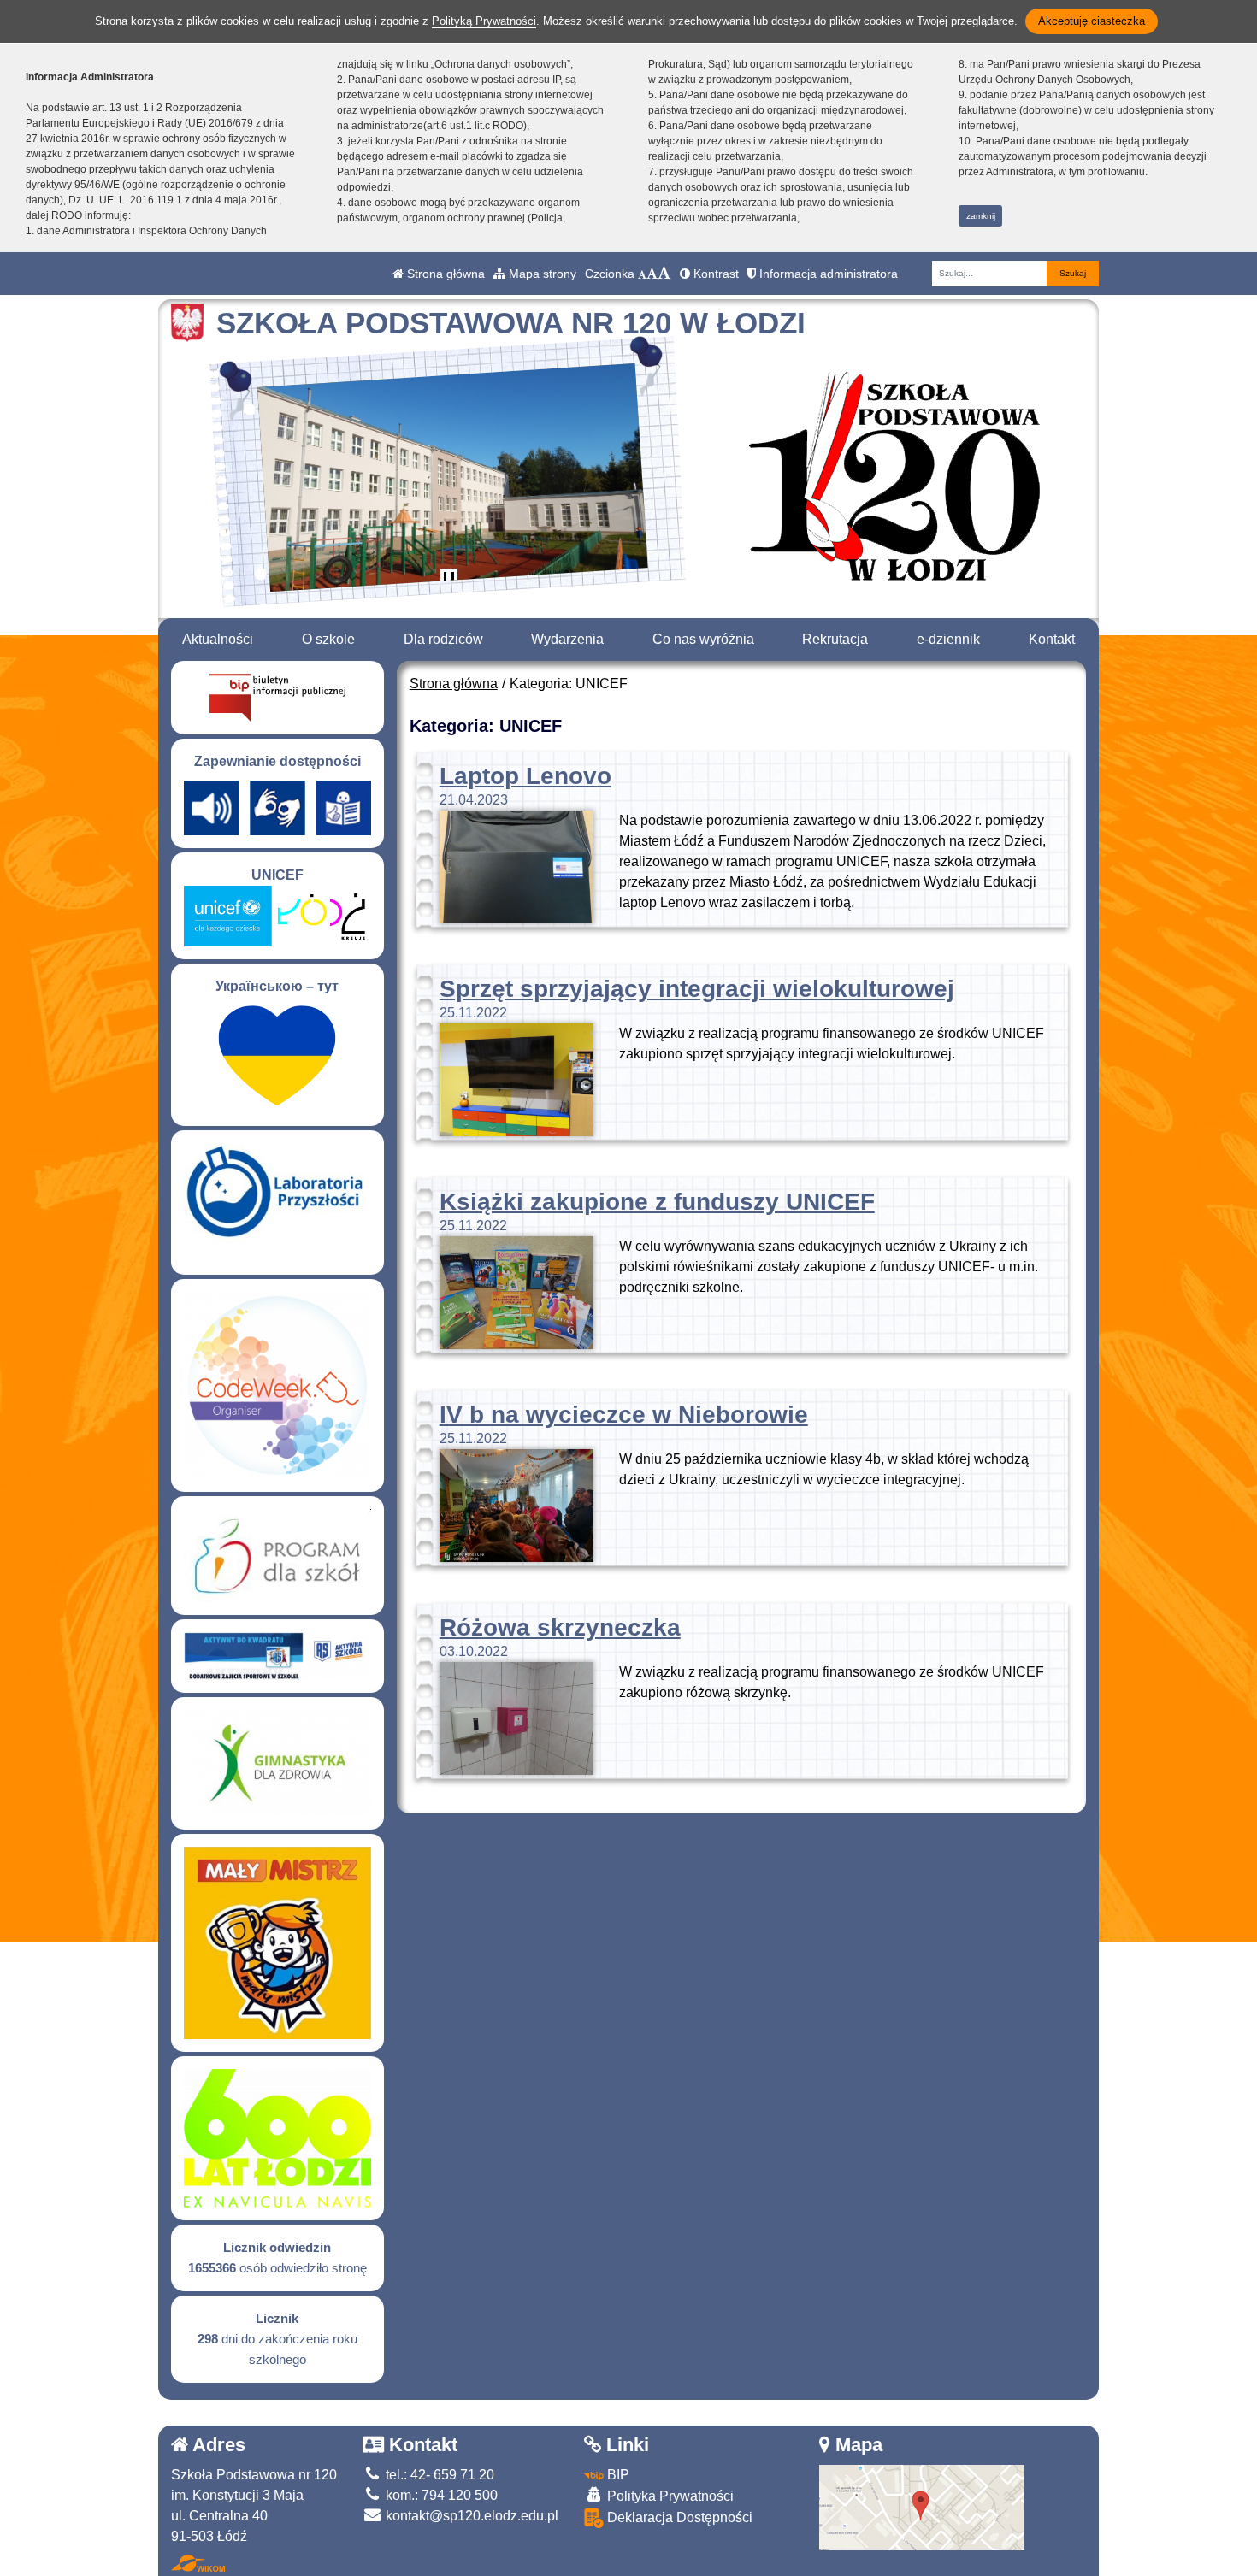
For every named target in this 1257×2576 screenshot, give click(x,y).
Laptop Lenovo (525, 776)
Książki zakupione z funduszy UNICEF (657, 1202)
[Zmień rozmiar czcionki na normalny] (642, 274)
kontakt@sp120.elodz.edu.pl (470, 2516)
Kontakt (1052, 639)
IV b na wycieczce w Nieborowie (624, 1415)
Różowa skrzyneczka (560, 1627)
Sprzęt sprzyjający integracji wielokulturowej (697, 989)
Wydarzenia (567, 639)
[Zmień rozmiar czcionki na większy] (652, 274)
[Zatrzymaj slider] (449, 581)
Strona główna (444, 274)
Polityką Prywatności (484, 21)
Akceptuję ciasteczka (1092, 21)
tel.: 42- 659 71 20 (438, 2475)
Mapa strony (541, 274)
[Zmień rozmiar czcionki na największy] (664, 274)
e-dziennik (948, 639)
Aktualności (218, 639)
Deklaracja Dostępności (678, 2517)
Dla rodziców (443, 639)
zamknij (981, 216)
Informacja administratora (827, 274)
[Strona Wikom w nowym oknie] (198, 2563)
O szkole (328, 639)
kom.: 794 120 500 (440, 2495)
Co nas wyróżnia (703, 639)
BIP (617, 2475)
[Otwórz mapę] (922, 2506)
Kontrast (714, 274)
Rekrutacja (835, 639)
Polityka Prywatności (669, 2496)
